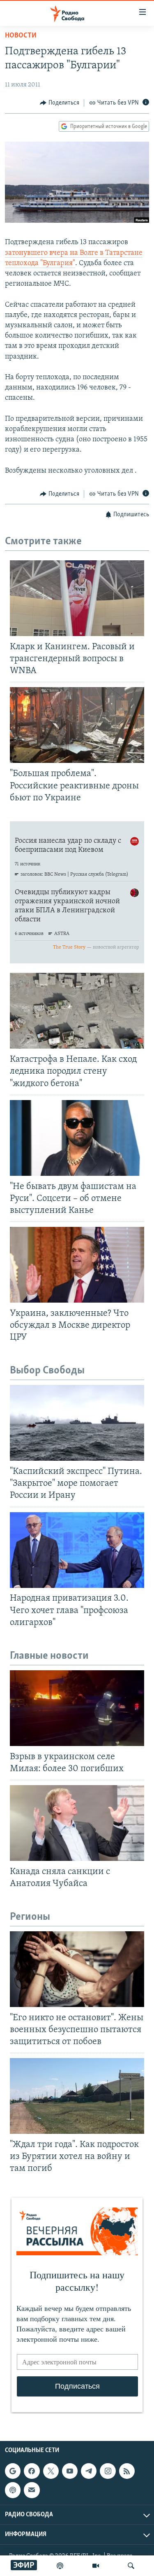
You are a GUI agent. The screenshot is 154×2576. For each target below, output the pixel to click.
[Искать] (131, 2566)
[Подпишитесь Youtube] (70, 2471)
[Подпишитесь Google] (13, 2471)
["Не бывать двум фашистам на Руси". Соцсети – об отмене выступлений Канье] (77, 1138)
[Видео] (96, 2566)
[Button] (60, 103)
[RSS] (127, 2471)
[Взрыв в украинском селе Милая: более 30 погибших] (77, 1708)
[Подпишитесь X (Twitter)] (51, 2471)
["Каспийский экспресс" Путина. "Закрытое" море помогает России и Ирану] (77, 1423)
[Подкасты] (13, 2490)
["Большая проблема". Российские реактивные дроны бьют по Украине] (77, 725)
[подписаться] (32, 2490)
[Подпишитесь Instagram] (108, 2471)
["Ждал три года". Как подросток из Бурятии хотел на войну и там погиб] (77, 2096)
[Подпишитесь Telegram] (89, 2471)
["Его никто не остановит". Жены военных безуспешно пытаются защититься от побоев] (77, 1969)
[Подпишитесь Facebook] (32, 2471)
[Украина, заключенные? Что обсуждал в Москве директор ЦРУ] (77, 1265)
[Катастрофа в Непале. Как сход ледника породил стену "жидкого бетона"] (77, 1011)
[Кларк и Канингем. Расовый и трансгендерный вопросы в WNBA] (77, 598)
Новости (21, 36)
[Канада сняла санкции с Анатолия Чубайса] (77, 1823)
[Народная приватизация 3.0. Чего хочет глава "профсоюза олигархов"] (77, 1550)
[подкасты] (60, 2566)
